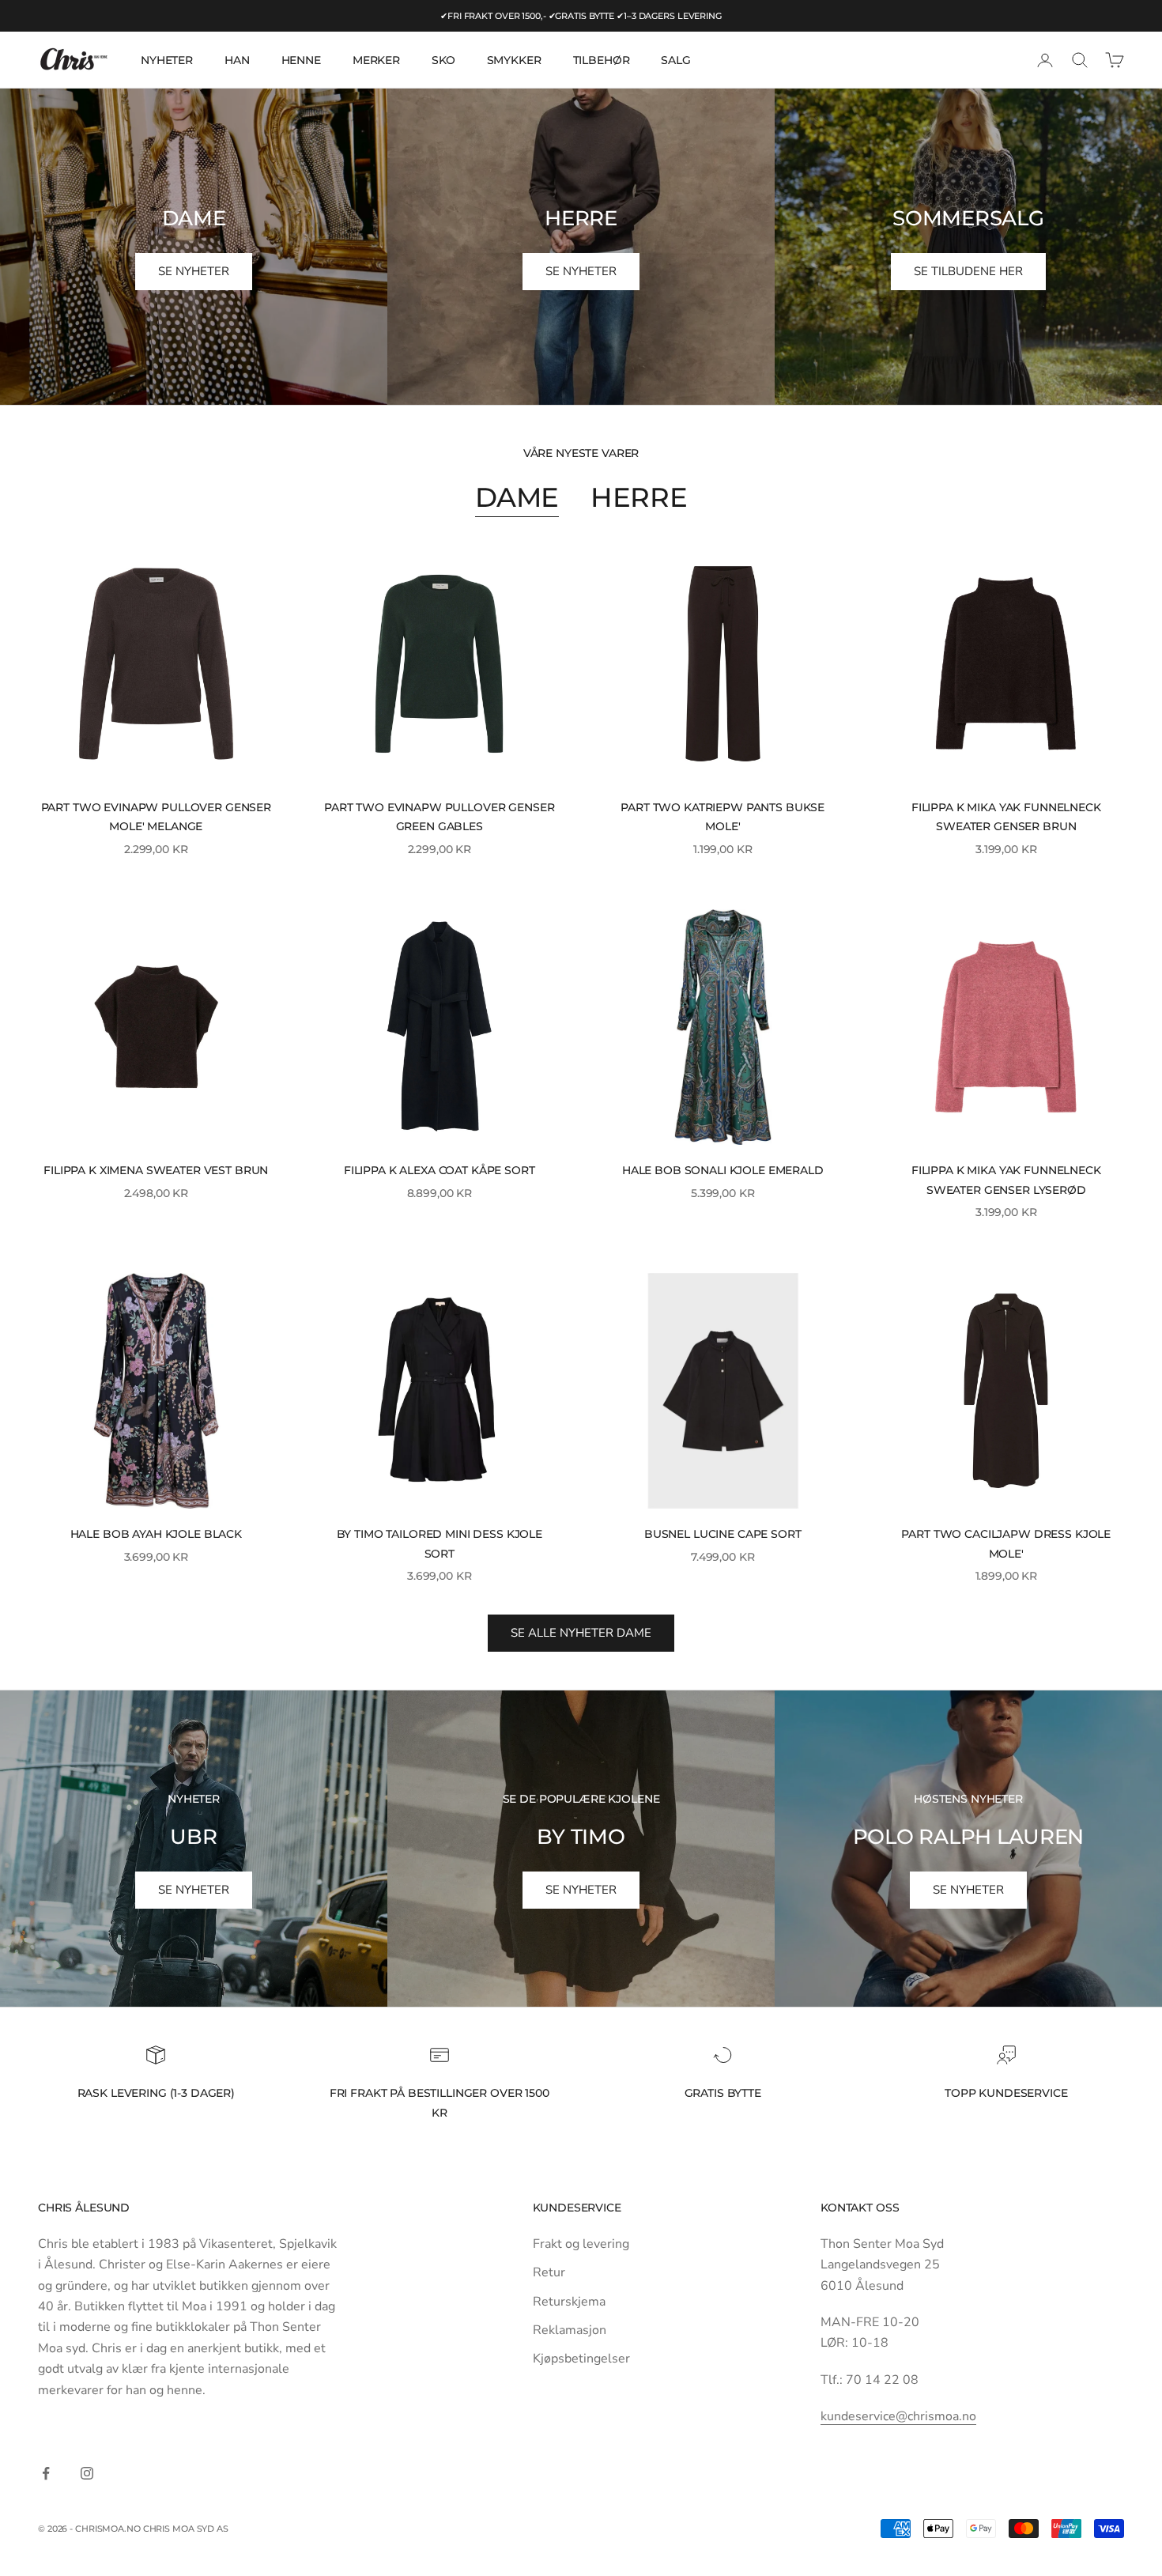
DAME (517, 497)
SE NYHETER (194, 271)
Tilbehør (602, 60)
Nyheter (167, 60)
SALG (675, 60)
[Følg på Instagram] (87, 2473)
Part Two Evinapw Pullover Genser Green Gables (439, 817)
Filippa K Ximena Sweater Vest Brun (156, 1170)
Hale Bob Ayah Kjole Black (156, 1534)
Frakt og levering (581, 2244)
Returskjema (569, 2302)
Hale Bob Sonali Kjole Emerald (723, 1170)
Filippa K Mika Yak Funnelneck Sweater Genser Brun (1006, 817)
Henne (301, 60)
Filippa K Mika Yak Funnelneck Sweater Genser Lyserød (1006, 1180)
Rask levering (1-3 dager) (156, 2093)
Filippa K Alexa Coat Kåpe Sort (440, 1170)
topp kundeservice (1006, 2093)
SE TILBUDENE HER (968, 271)
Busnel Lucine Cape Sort (723, 1534)
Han (237, 60)
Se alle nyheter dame (581, 1633)
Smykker (514, 60)
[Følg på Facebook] (46, 2473)
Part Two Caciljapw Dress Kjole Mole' (1006, 1543)
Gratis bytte (723, 2093)
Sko (443, 60)
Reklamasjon (570, 2330)
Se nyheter (194, 1890)
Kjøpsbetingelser (581, 2359)
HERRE (639, 497)
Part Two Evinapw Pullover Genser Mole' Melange (156, 817)
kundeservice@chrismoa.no (898, 2416)
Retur (549, 2272)
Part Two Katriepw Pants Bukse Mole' (722, 817)
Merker (376, 60)
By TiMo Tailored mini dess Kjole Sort (440, 1543)
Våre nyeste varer (581, 453)
